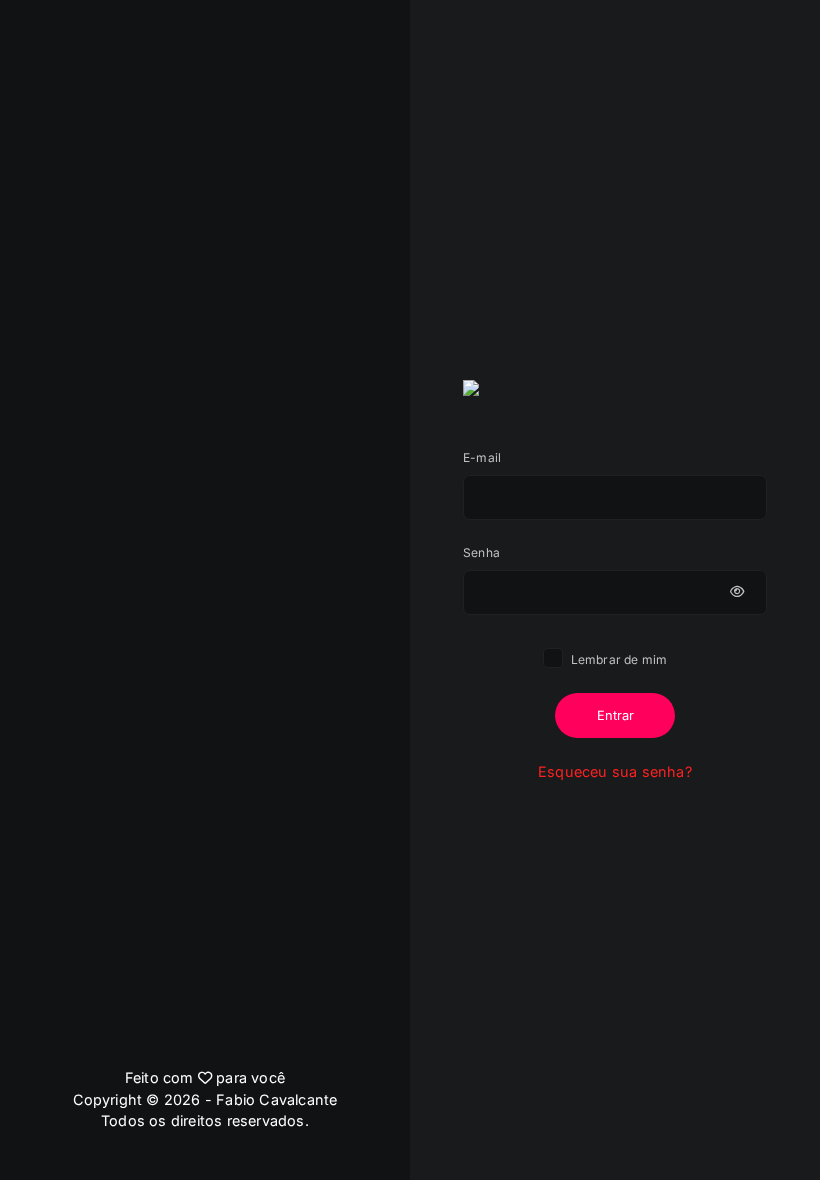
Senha (481, 552)
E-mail (482, 457)
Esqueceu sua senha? (615, 771)
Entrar (615, 715)
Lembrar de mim (618, 659)
